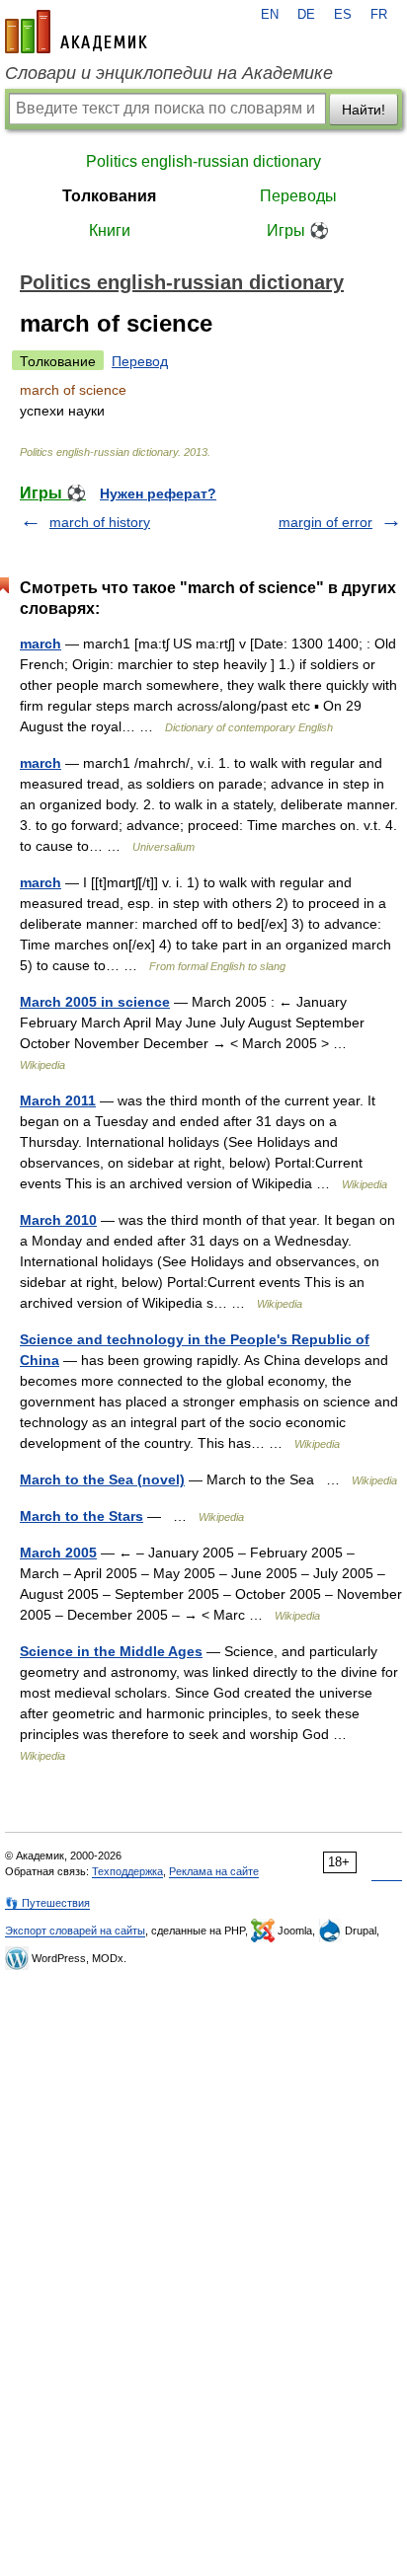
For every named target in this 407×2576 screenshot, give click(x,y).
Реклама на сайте (214, 1871)
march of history (100, 522)
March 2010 (58, 1220)
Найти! (364, 110)
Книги (110, 230)
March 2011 (58, 1100)
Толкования (109, 196)
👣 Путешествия (47, 1903)
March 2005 (58, 1553)
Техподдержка (127, 1871)
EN (270, 15)
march (41, 644)
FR (379, 15)
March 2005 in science (95, 1002)
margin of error (326, 522)
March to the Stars (81, 1516)
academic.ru (76, 32)
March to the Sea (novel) (102, 1479)
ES (343, 15)
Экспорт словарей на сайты (75, 1931)
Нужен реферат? (158, 493)
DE (306, 15)
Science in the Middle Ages (111, 1651)
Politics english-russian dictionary (203, 161)
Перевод (140, 361)
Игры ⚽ (298, 230)
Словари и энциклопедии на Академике (169, 73)
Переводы (298, 196)
